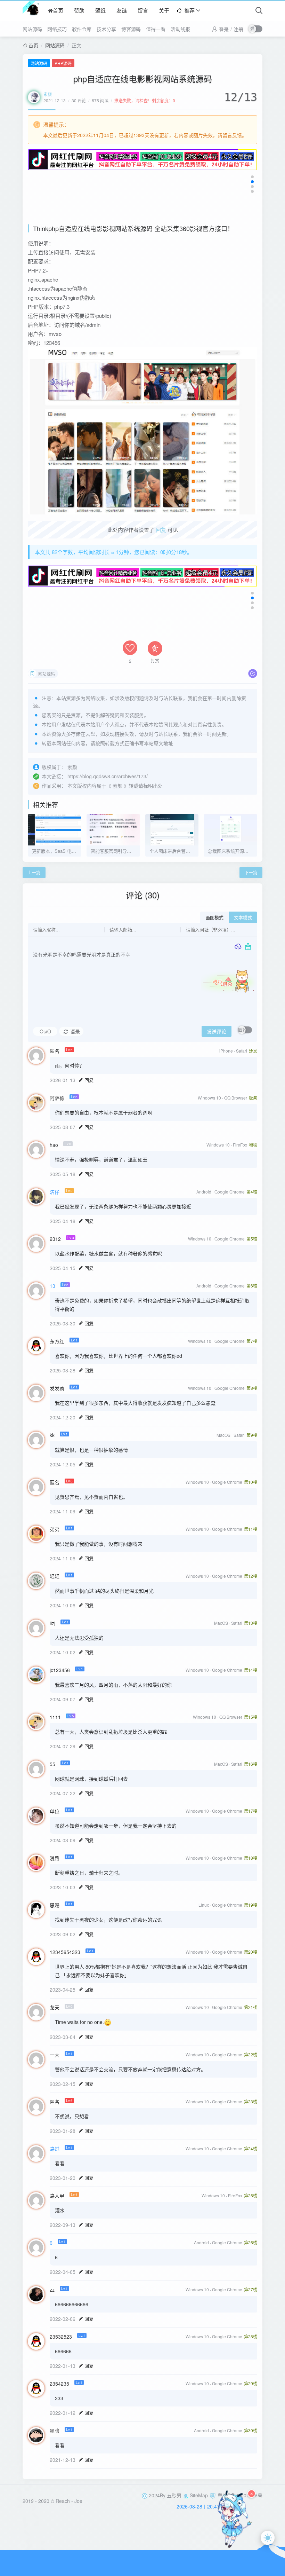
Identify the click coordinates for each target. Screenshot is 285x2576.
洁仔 (55, 1192)
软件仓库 (82, 29)
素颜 (48, 94)
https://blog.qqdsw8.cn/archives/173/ (108, 776)
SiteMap (199, 2495)
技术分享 (106, 29)
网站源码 (32, 29)
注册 (238, 29)
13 (52, 1286)
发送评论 (217, 1032)
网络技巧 (57, 29)
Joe (78, 2501)
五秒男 (174, 2495)
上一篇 (34, 872)
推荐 (189, 10)
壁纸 (100, 10)
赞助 (79, 10)
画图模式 (214, 918)
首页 (58, 10)
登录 (224, 29)
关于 (164, 10)
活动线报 (180, 29)
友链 (122, 10)
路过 (55, 2149)
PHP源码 (63, 63)
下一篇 (251, 872)
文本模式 (243, 918)
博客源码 (131, 29)
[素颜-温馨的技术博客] (31, 10)
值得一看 (156, 29)
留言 (143, 10)
